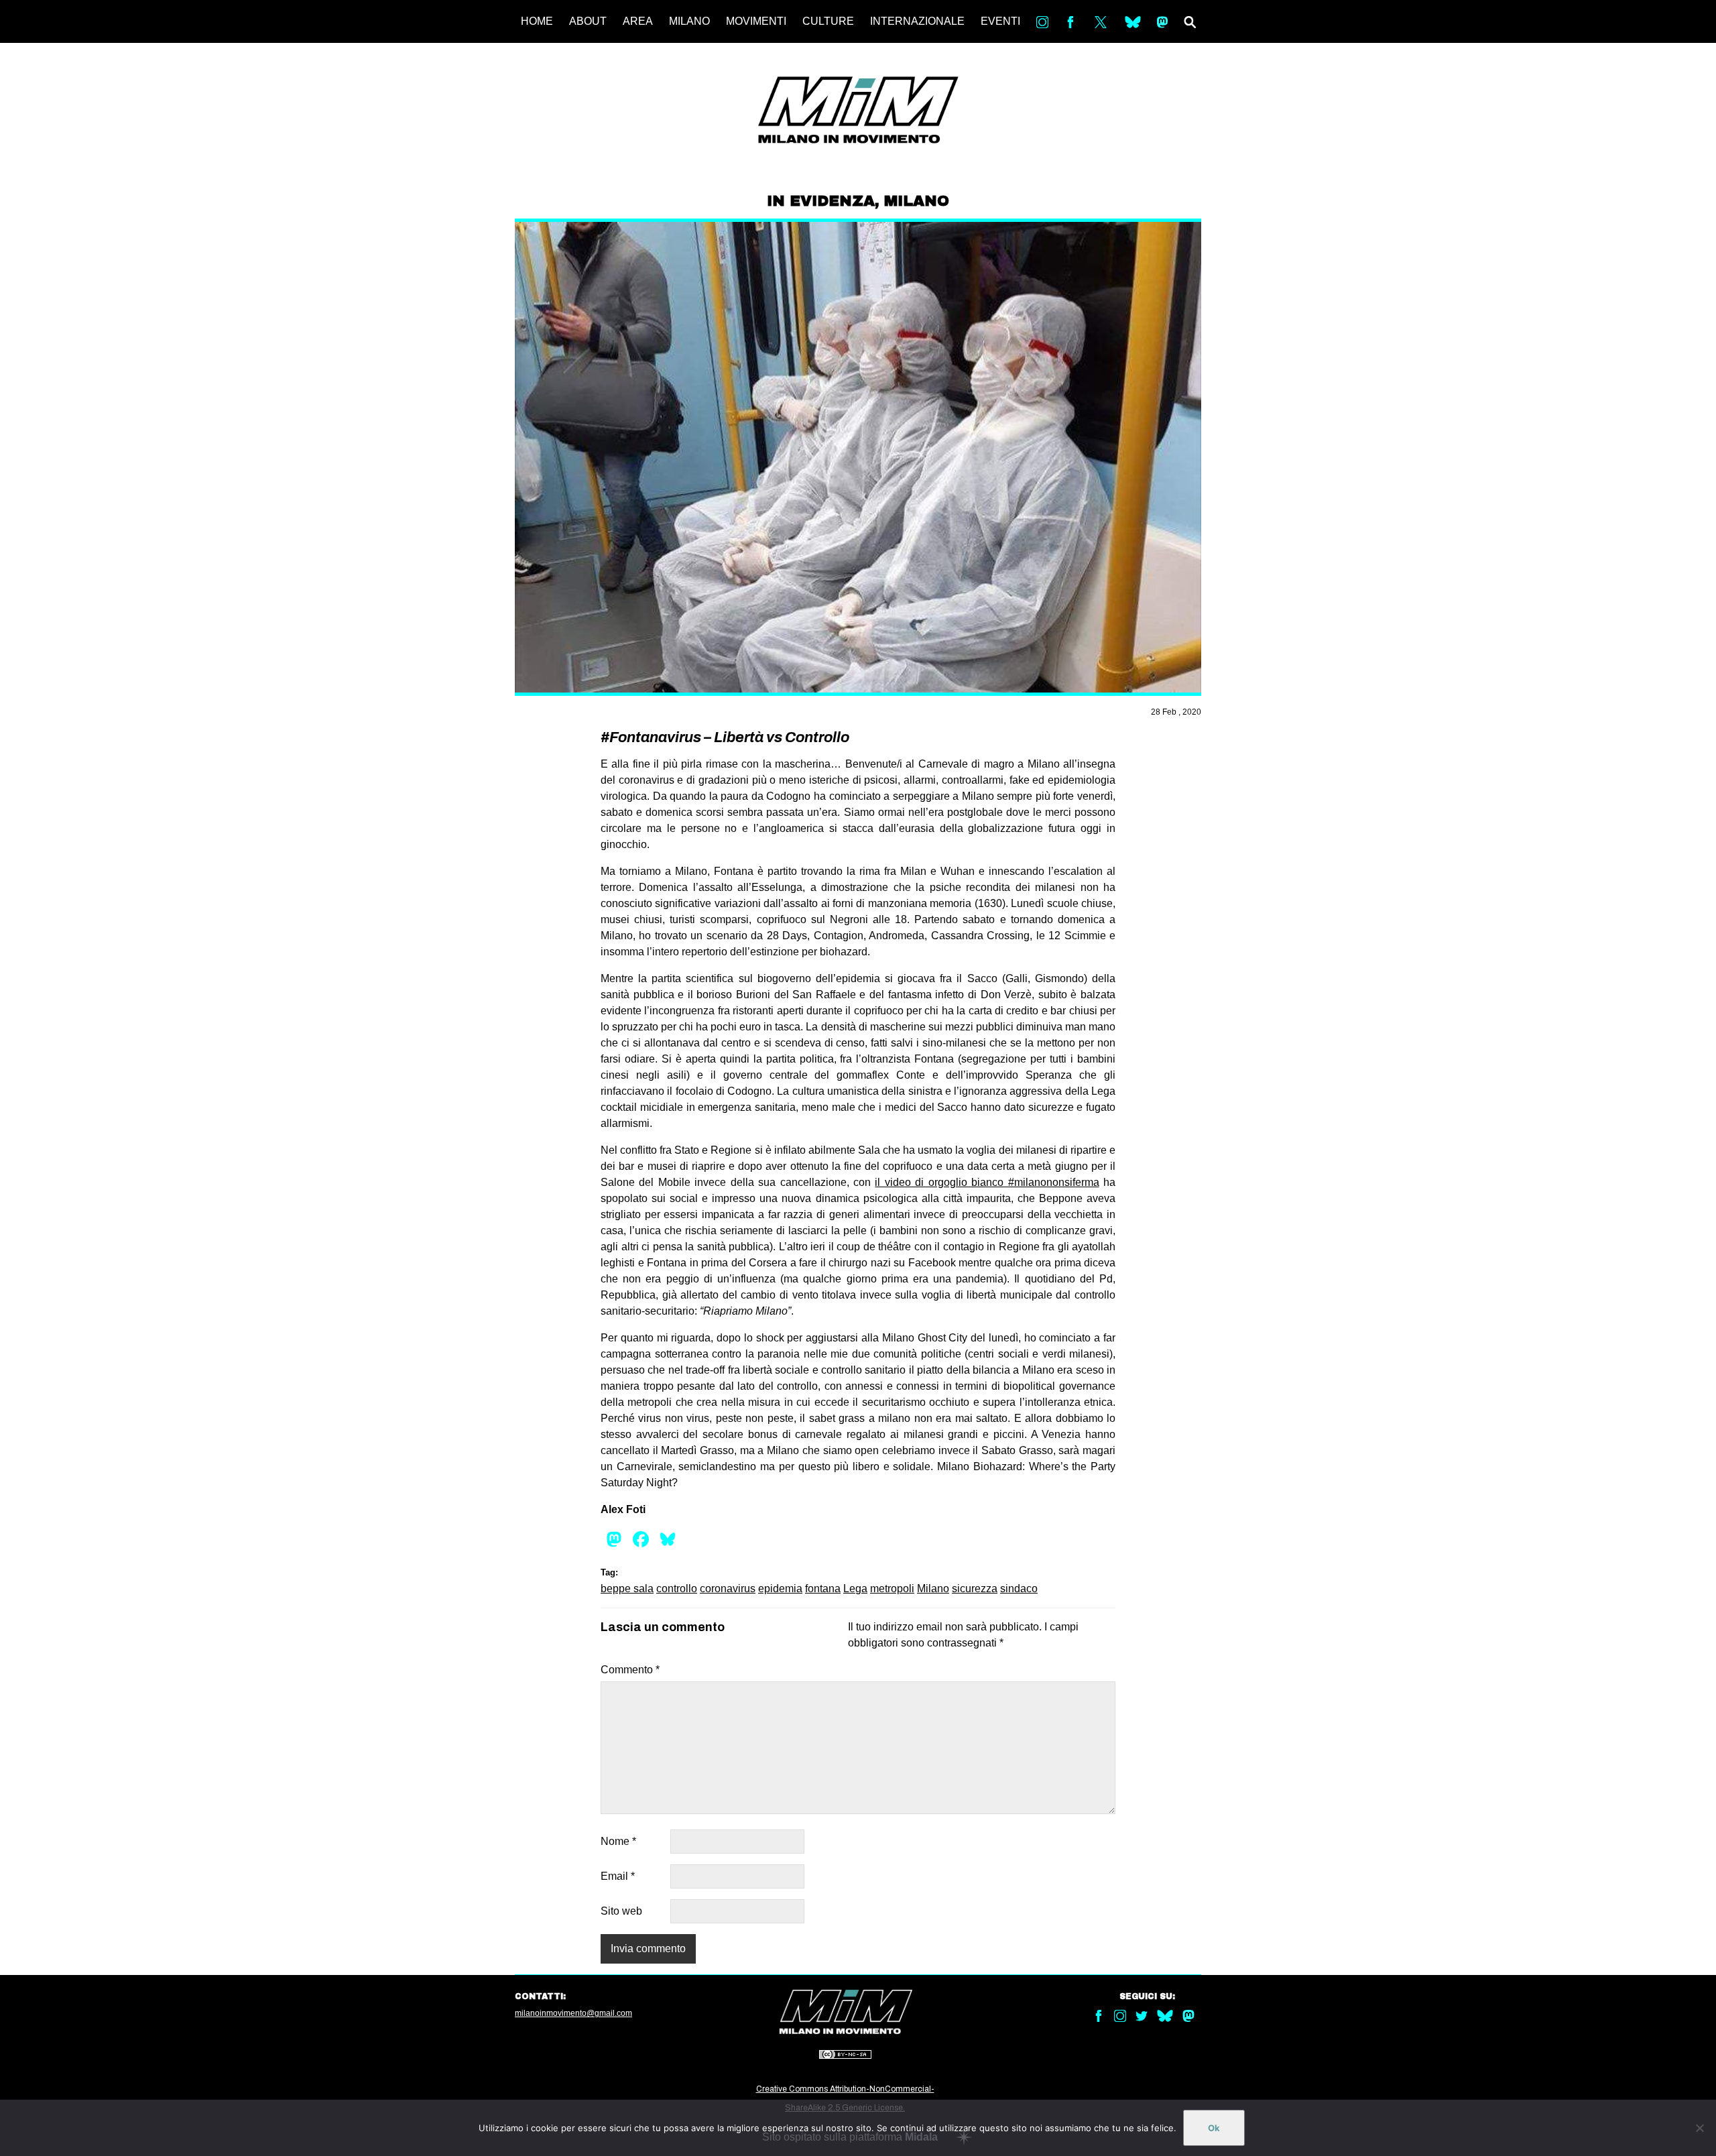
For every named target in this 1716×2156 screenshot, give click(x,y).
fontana (823, 1589)
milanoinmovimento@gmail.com (573, 2013)
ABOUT (588, 21)
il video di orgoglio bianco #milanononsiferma (987, 1182)
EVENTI (1000, 21)
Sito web (621, 1911)
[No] (1699, 2128)
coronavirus (728, 1589)
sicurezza (975, 1589)
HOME (537, 21)
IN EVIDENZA (821, 201)
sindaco (1019, 1589)
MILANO (689, 21)
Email (618, 1876)
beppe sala (627, 1589)
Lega (855, 1589)
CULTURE (828, 21)
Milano (933, 1589)
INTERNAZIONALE (917, 21)
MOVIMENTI (756, 21)
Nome (618, 1841)
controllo (677, 1589)
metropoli (892, 1589)
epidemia (780, 1589)
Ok (1214, 2128)
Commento (630, 1670)
